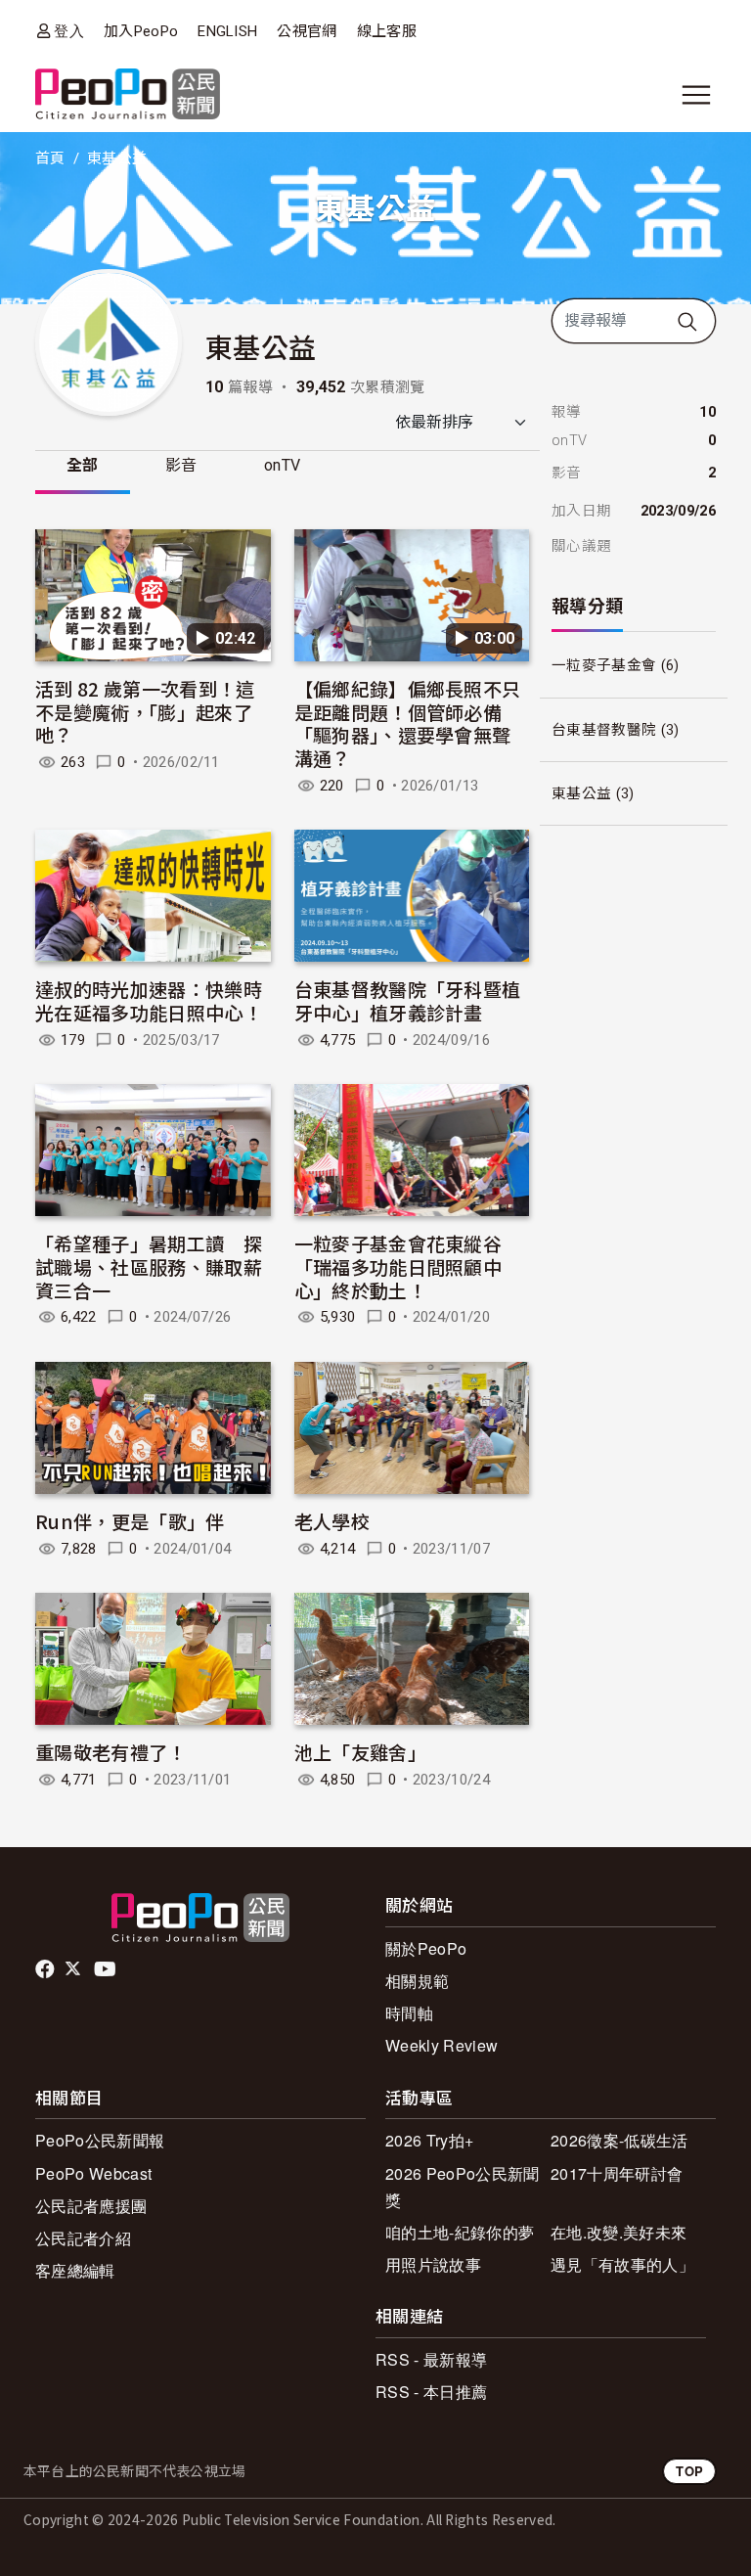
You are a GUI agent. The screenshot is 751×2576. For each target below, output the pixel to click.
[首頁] (128, 95)
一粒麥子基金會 (604, 665)
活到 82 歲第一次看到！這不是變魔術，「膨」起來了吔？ (145, 712)
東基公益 (581, 793)
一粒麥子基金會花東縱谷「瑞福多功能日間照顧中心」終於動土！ (398, 1266)
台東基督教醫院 (604, 730)
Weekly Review (442, 2045)
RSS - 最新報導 (431, 2359)
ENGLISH (227, 31)
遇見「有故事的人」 (622, 2264)
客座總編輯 (75, 2270)
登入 (69, 31)
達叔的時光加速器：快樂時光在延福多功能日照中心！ (149, 1000)
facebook (46, 1969)
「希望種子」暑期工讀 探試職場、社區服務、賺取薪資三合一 (149, 1266)
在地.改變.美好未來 (618, 2232)
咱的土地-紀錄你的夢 (460, 2232)
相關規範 (417, 1981)
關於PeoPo (426, 1948)
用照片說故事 (433, 2264)
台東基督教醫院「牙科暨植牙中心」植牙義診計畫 (408, 1000)
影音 (181, 465)
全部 (83, 465)
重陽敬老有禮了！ (111, 1752)
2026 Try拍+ (429, 2140)
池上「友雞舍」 (360, 1752)
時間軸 (409, 2013)
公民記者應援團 (91, 2206)
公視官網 (307, 31)
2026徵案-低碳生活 (619, 2140)
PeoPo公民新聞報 (100, 2140)
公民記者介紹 (83, 2238)
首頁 (50, 158)
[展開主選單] (696, 95)
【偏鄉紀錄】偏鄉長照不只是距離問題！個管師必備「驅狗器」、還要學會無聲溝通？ (408, 723)
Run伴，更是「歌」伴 (130, 1521)
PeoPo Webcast (93, 2173)
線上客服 (387, 31)
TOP (689, 2471)
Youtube (107, 1969)
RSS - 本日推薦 (431, 2392)
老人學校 (332, 1521)
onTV (282, 465)
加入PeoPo (141, 31)
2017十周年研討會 (617, 2173)
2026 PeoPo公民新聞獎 (462, 2187)
